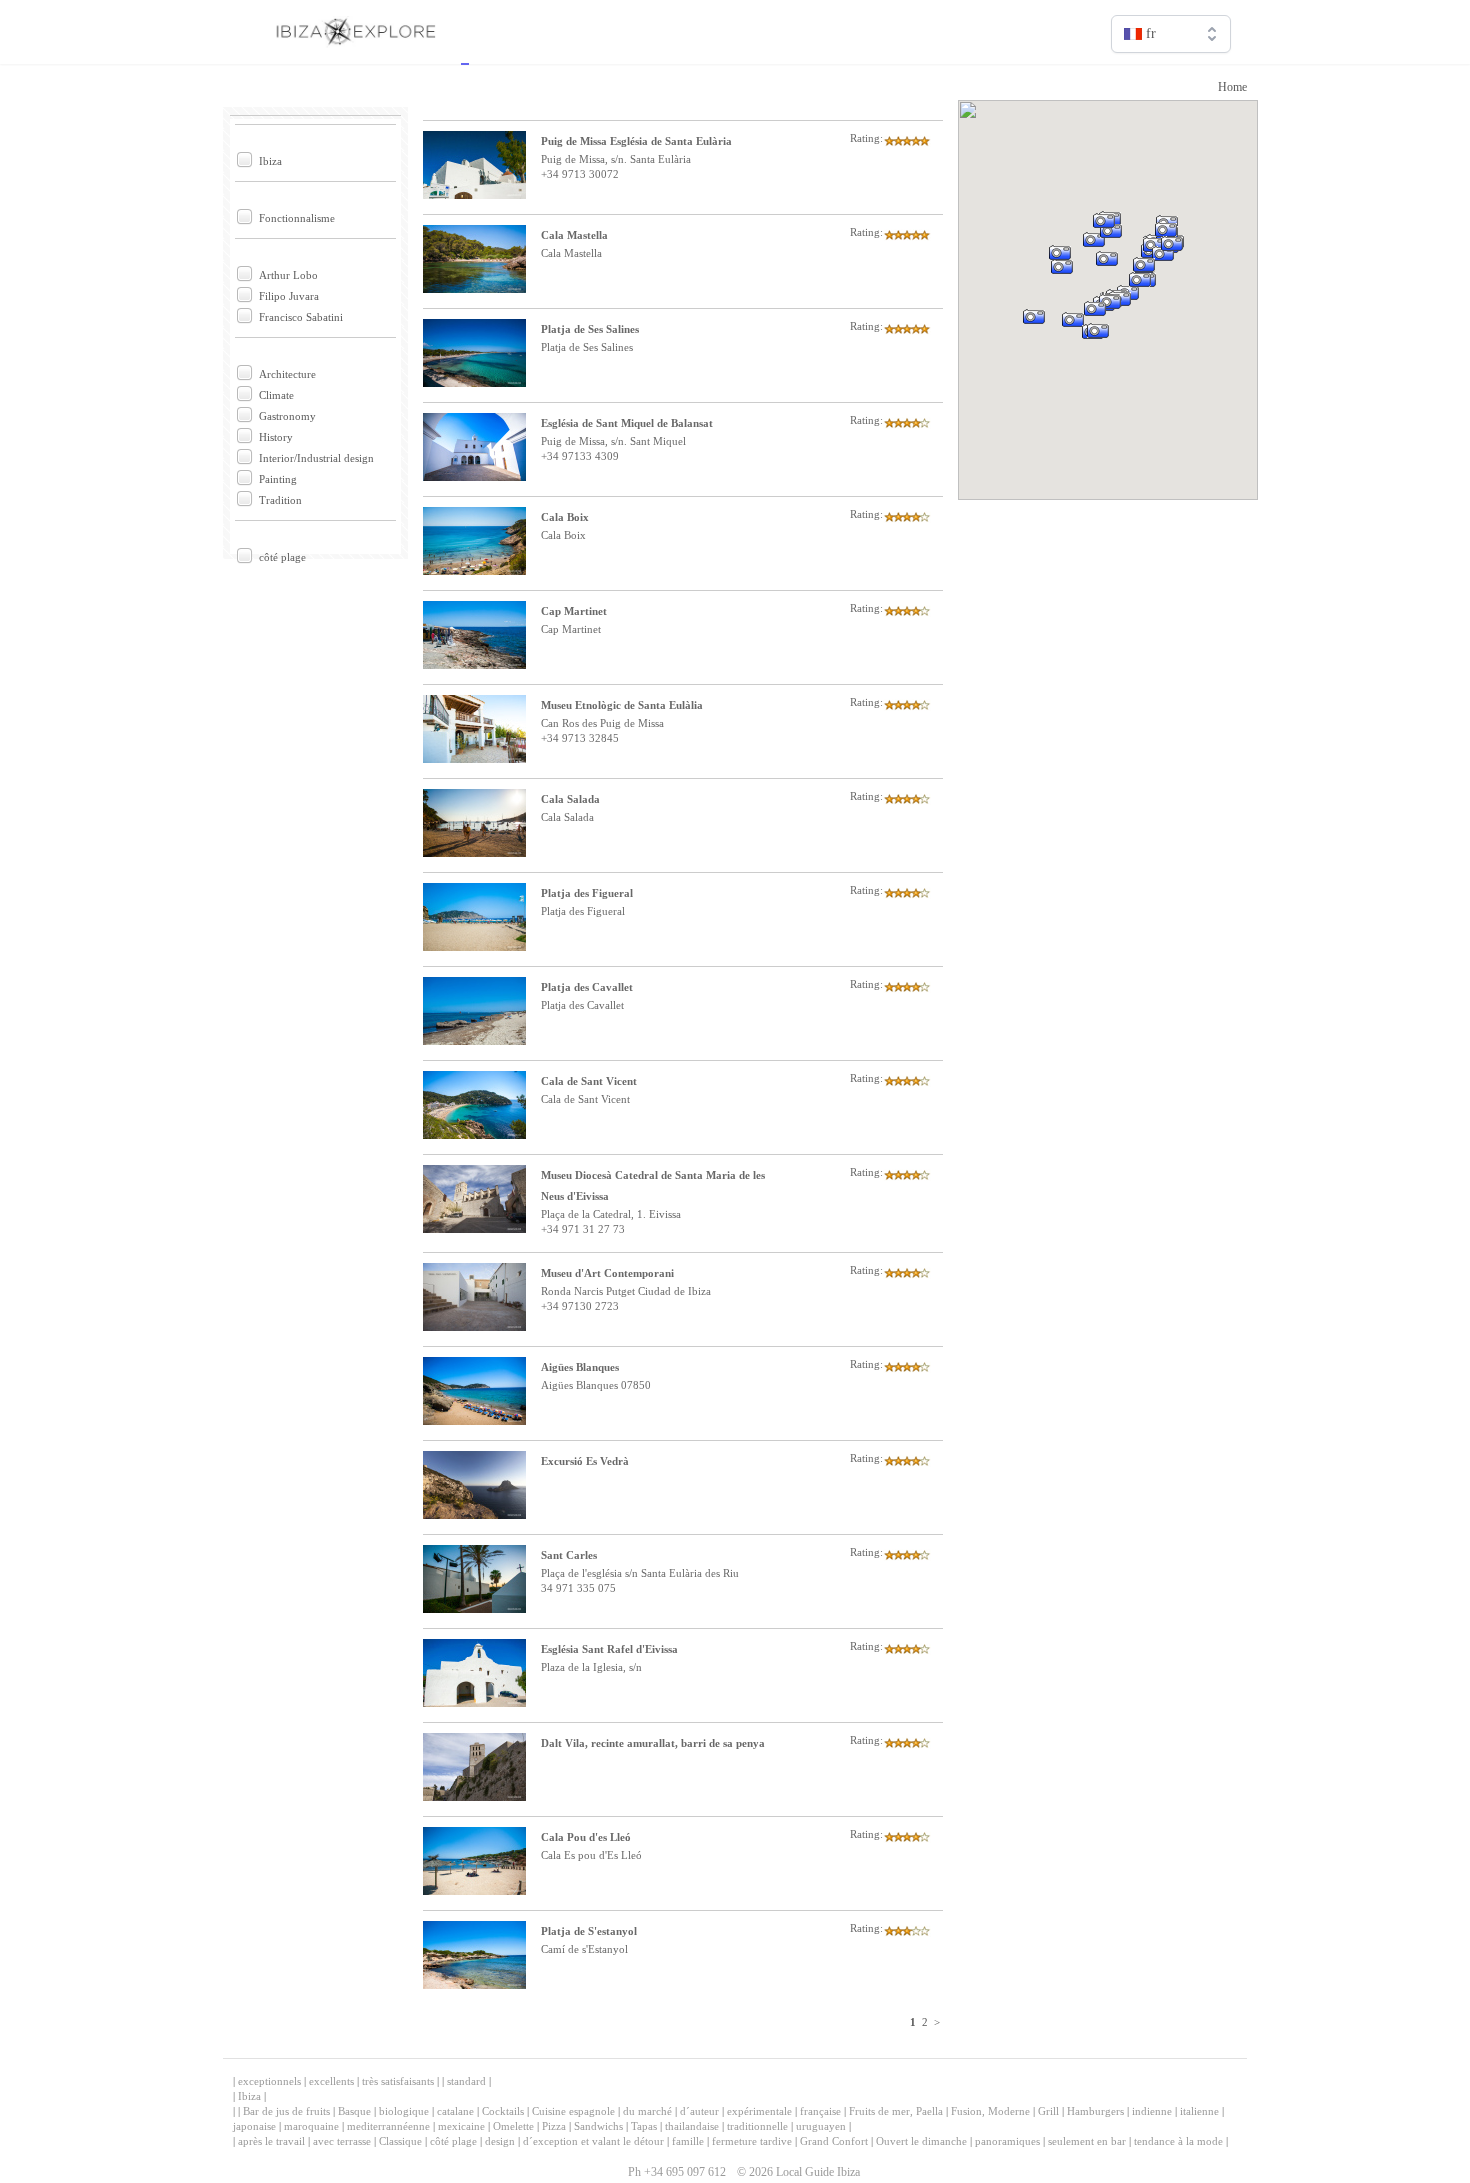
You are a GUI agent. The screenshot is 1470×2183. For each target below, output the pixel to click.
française (820, 2111)
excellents (331, 2081)
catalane (455, 2111)
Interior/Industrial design (316, 458)
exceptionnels (269, 2081)
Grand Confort (834, 2141)
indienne (1152, 2111)
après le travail (271, 2141)
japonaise (254, 2126)
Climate (276, 395)
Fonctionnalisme (297, 218)
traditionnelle (757, 2126)
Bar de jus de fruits (286, 2111)
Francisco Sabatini (301, 317)
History (276, 437)
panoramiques (1007, 2141)
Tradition (280, 500)
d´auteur (699, 2111)
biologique (404, 2111)
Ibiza (270, 161)
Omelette (513, 2126)
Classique (400, 2141)
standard (466, 2081)
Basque (354, 2111)
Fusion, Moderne (990, 2111)
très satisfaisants (398, 2081)
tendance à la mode (1178, 2141)
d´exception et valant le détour (593, 2141)
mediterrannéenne (388, 2126)
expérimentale (759, 2111)
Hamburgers (1095, 2111)
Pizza (554, 2126)
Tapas (644, 2126)
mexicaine (461, 2126)
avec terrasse (342, 2141)
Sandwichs (598, 2126)
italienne (1199, 2111)
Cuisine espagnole (573, 2111)
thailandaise (692, 2126)
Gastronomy (287, 416)
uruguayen (821, 2126)
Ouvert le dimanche (921, 2141)
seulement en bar (1087, 2141)
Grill (1048, 2111)
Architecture (287, 374)
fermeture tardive (752, 2141)
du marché (647, 2111)
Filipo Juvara (289, 296)
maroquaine (311, 2126)
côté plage (282, 557)
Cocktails (503, 2111)
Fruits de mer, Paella (896, 2111)
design (500, 2141)
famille (688, 2141)
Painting (278, 479)
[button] (1058, 344)
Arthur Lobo (288, 275)
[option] (1171, 76)
